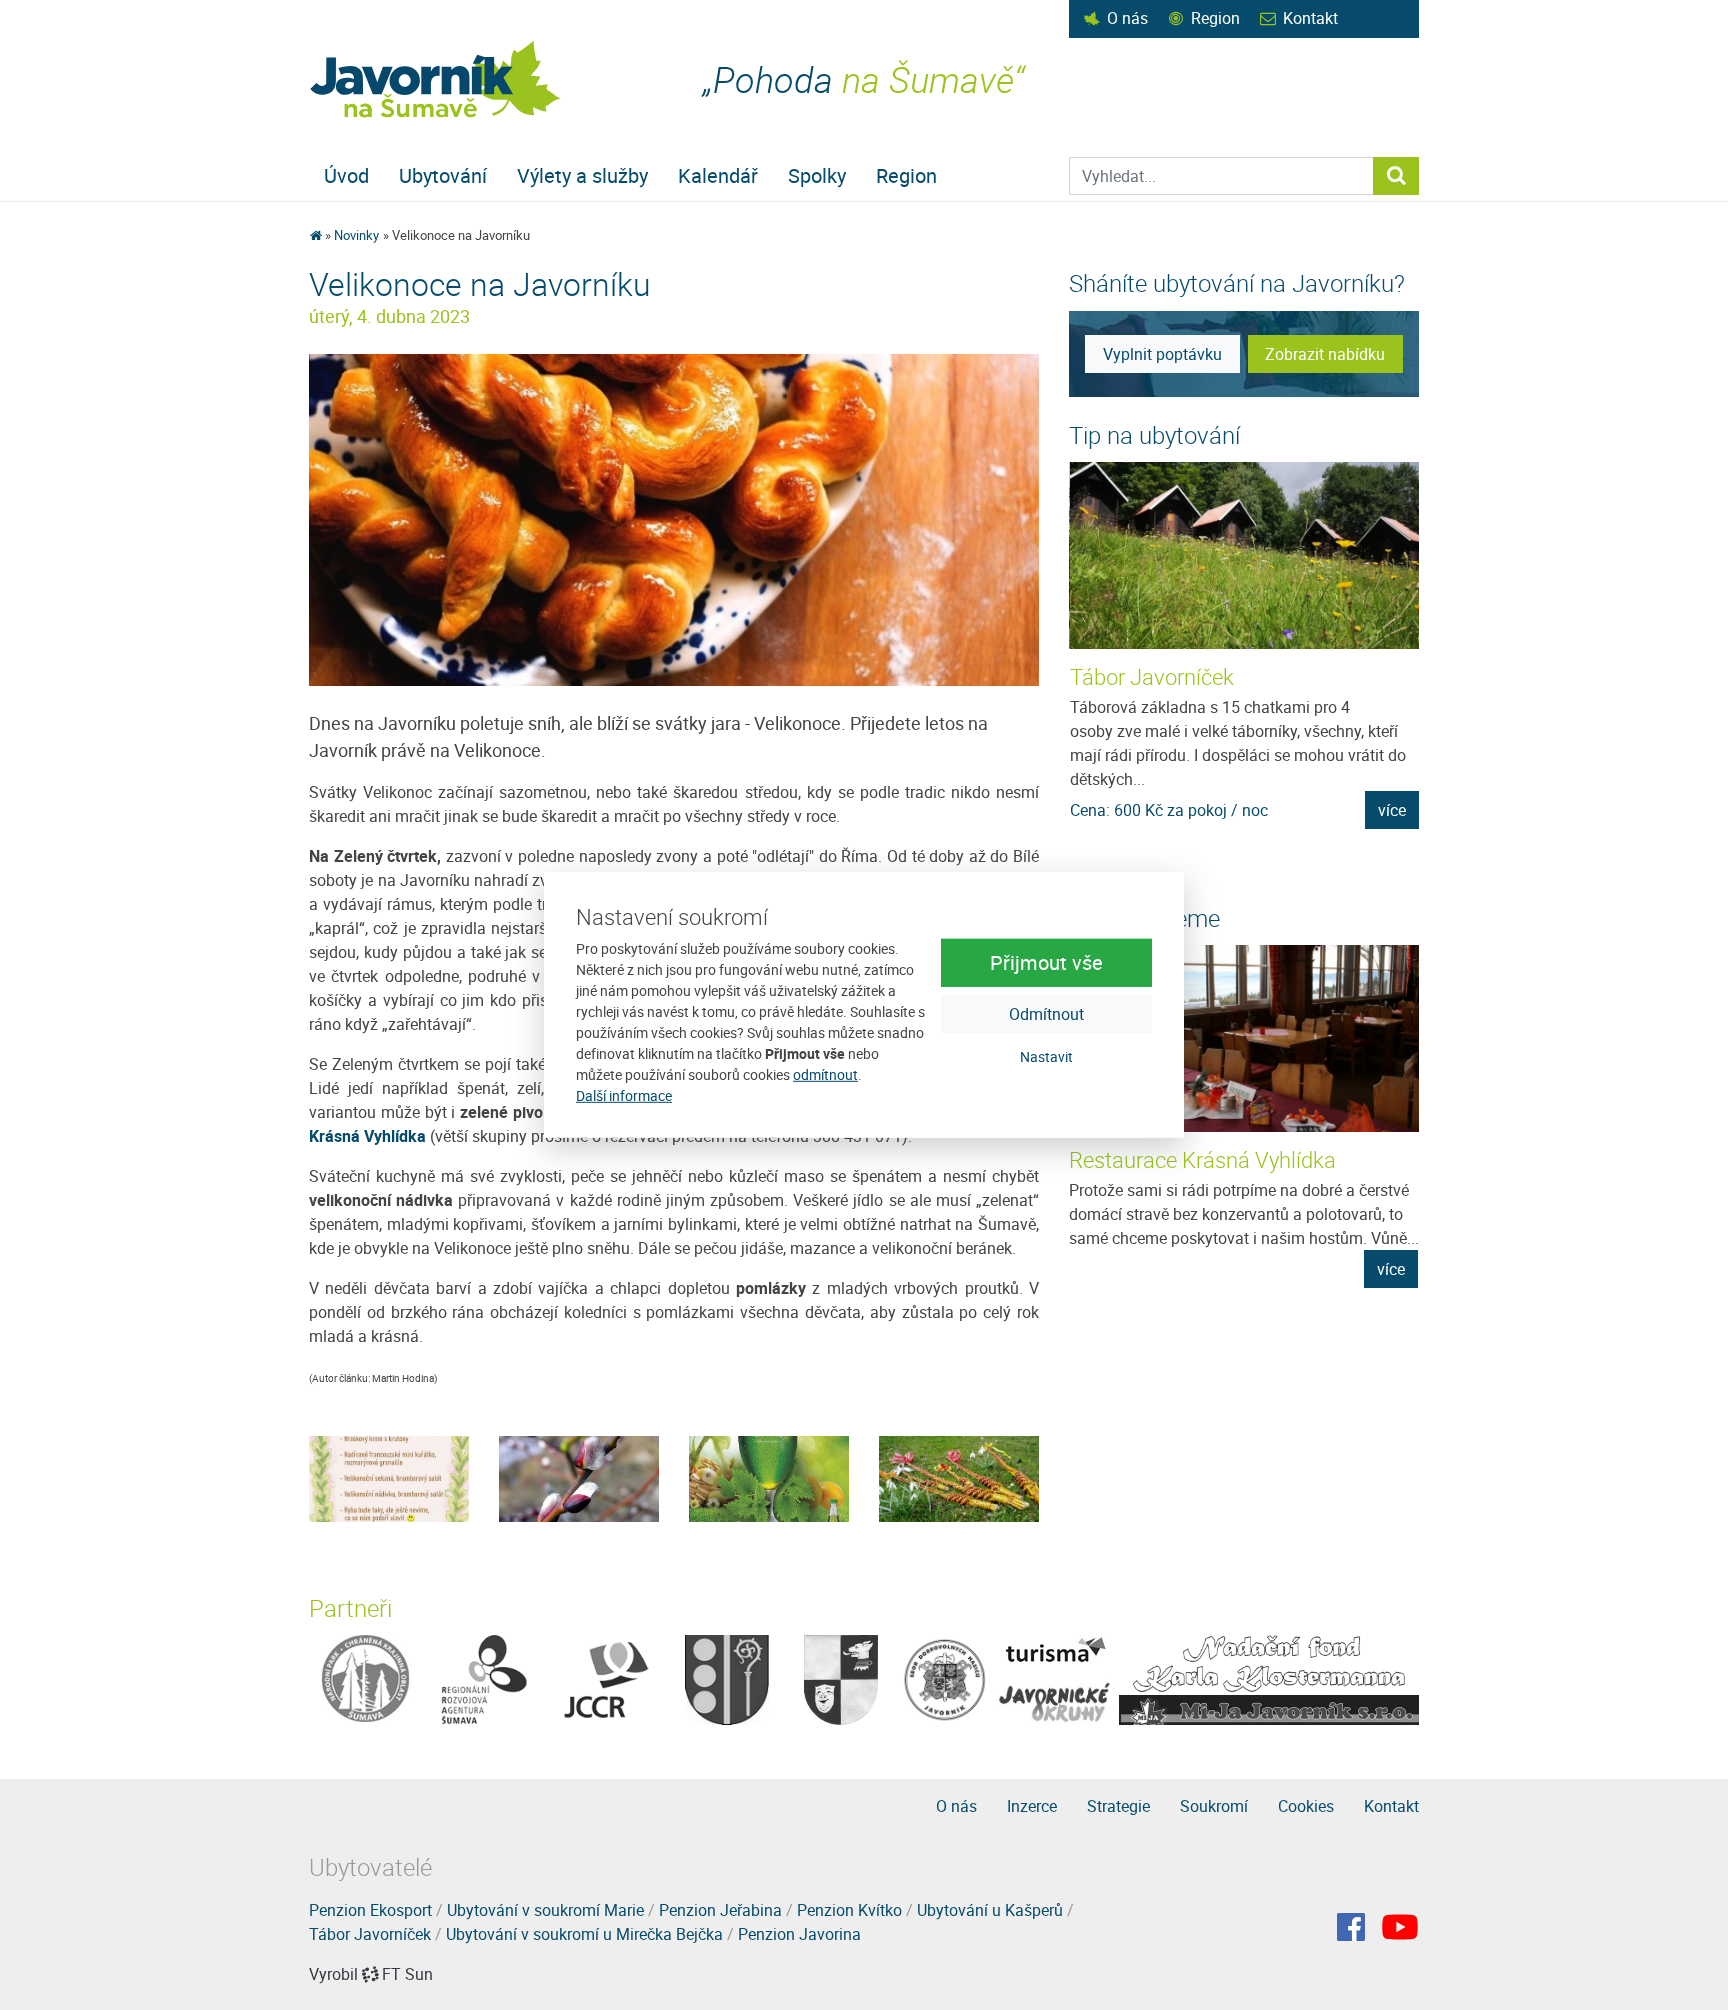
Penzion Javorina (799, 1934)
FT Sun (407, 1974)
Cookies (1306, 1806)
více (1392, 810)
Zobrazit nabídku (1325, 354)
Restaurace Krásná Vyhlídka (1202, 1159)
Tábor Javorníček (1152, 676)
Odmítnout (1046, 1013)
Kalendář (718, 175)
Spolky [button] (817, 175)
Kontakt (1310, 18)
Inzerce (1032, 1806)
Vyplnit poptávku (1162, 354)
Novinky (356, 235)
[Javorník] (1400, 1927)
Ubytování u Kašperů (990, 1910)
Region (1215, 18)
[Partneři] (365, 1679)
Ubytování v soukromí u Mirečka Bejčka (584, 1934)
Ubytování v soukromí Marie (545, 1910)
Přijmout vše (1046, 961)
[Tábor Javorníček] (1245, 555)
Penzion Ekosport (370, 1910)
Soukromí (1214, 1806)
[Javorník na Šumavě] (315, 235)
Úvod (346, 175)
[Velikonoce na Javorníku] (674, 519)
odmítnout (825, 1074)
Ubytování (443, 175)
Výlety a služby (582, 175)
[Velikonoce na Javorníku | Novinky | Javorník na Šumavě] (436, 79)
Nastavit (1046, 1055)
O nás (1127, 18)
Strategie (1118, 1806)
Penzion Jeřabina (720, 1910)
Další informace (624, 1095)
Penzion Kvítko (849, 1910)
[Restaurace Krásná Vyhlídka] (1244, 1038)
